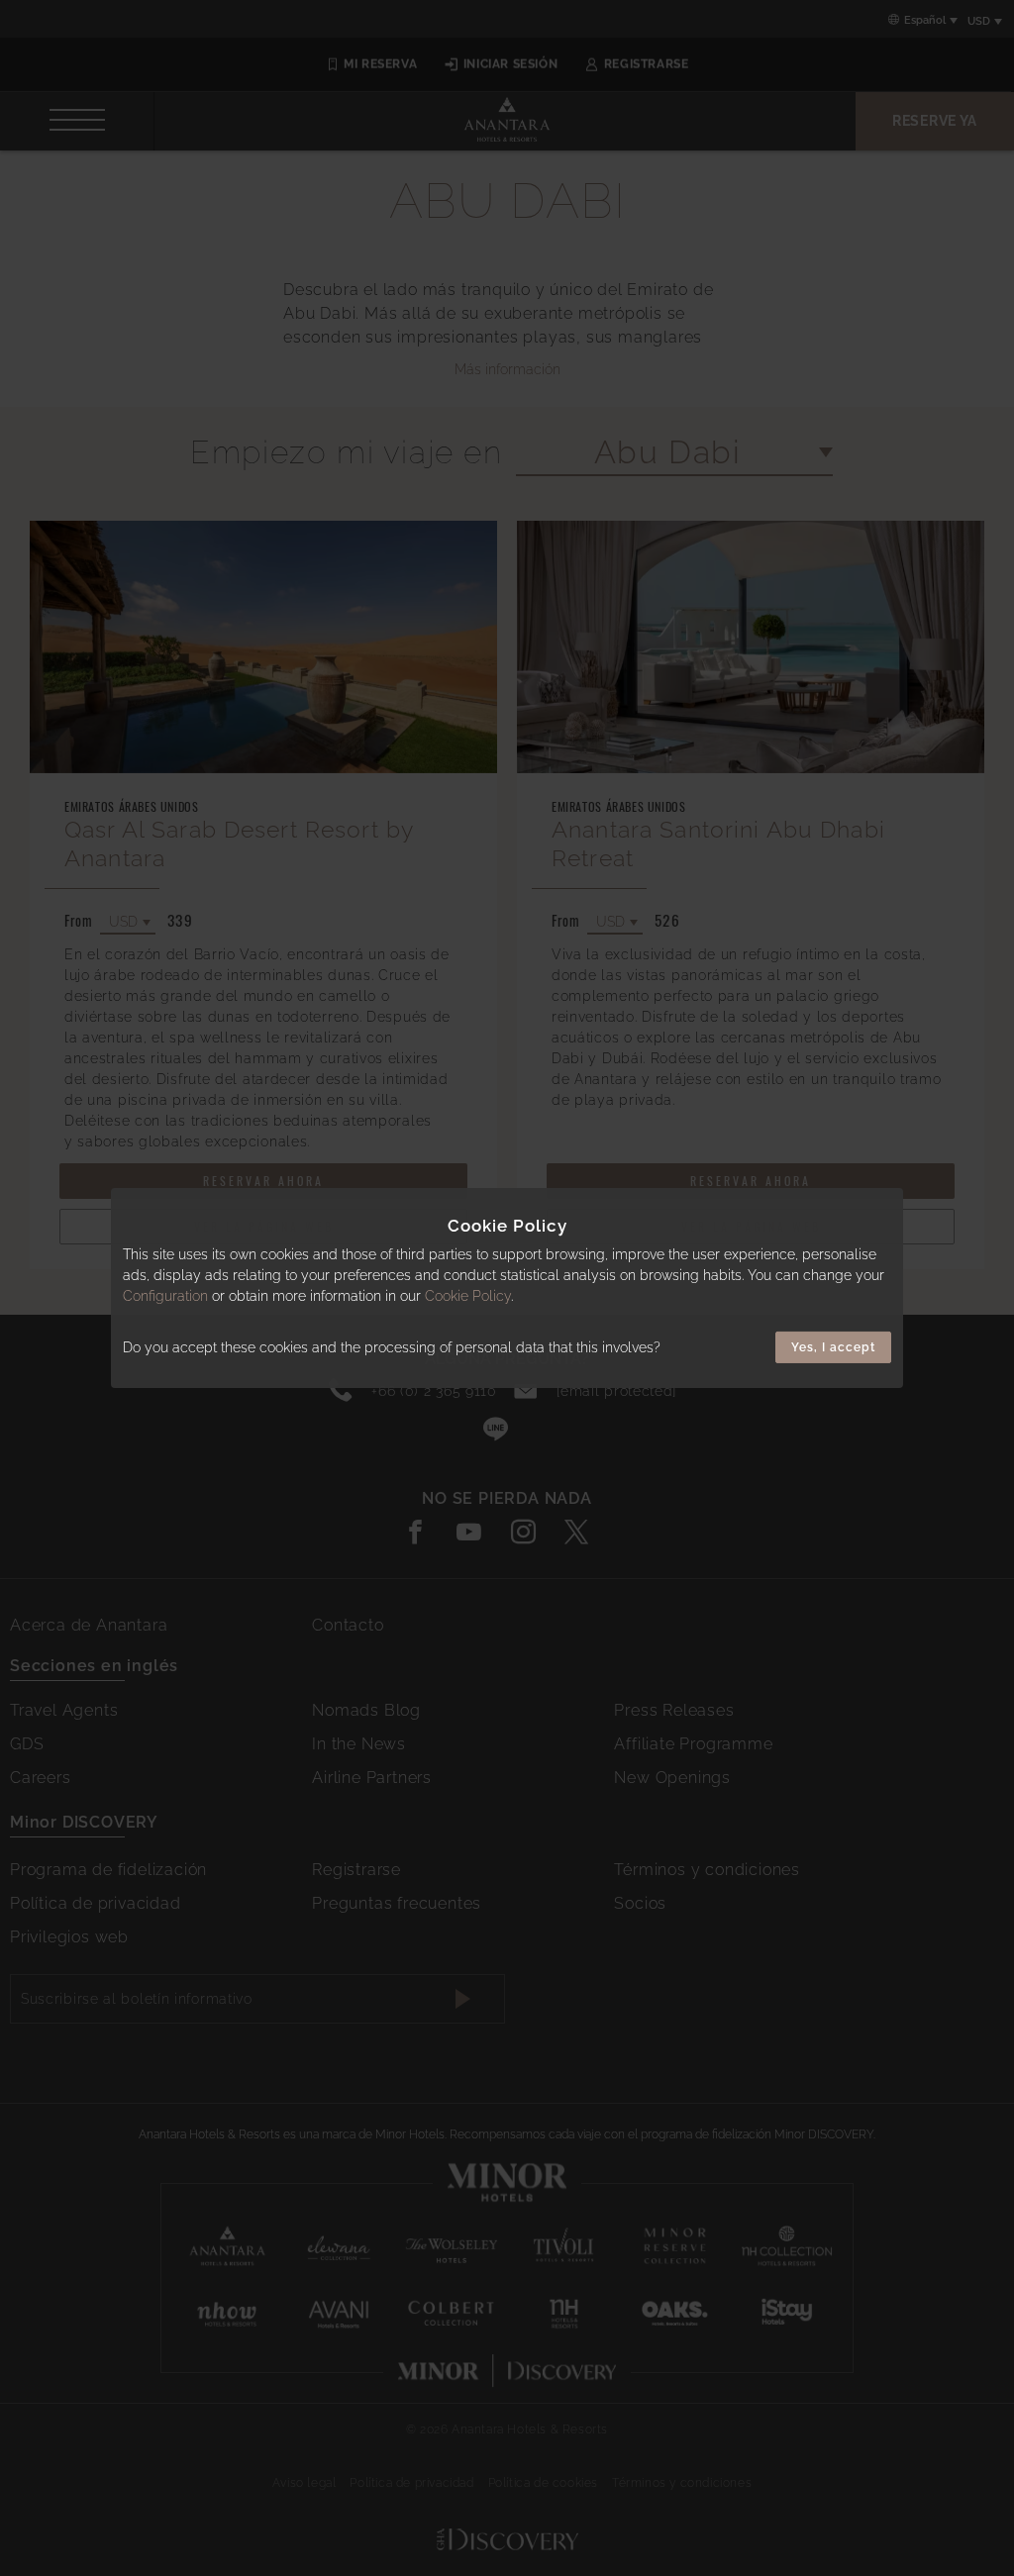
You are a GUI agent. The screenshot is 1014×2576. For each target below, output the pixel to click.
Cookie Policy (468, 1296)
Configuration (165, 1296)
